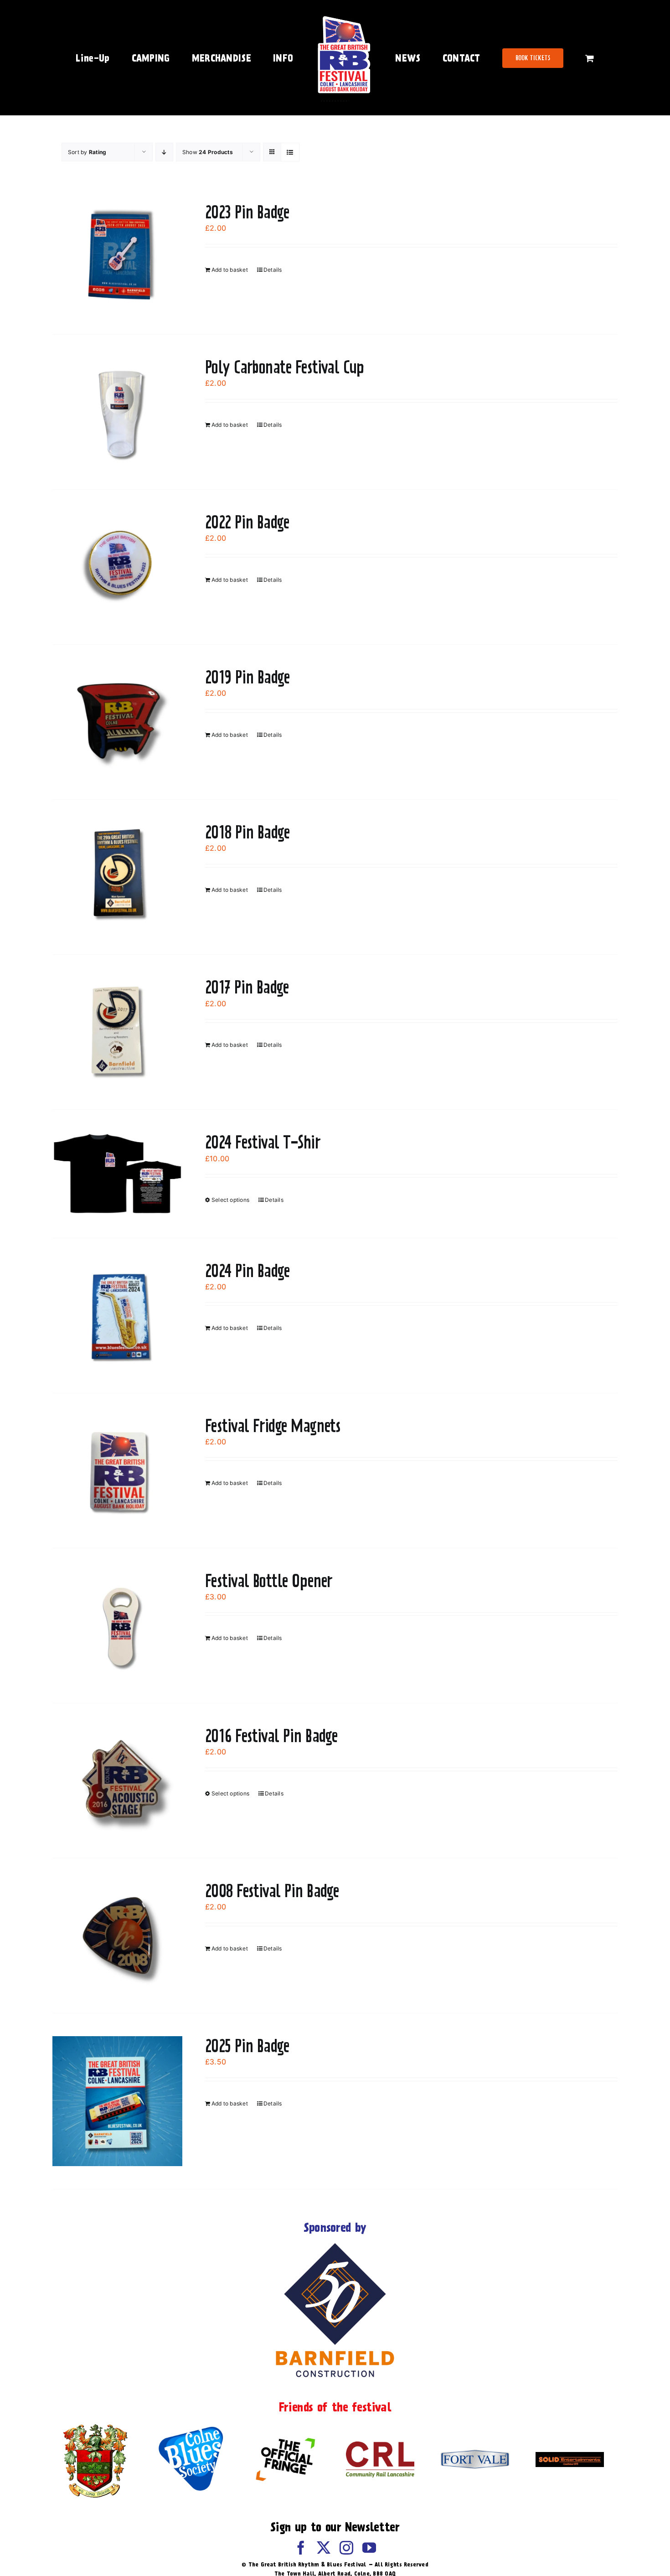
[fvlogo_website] (475, 2453)
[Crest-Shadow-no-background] (96, 2425)
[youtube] (369, 2548)
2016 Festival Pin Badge (271, 1736)
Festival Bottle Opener (269, 1581)
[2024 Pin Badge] (117, 1316)
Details (273, 270)
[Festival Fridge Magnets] (117, 1471)
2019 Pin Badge (247, 677)
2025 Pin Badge (247, 2046)
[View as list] (290, 152)
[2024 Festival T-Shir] (117, 1174)
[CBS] (191, 2429)
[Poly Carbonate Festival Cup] (117, 412)
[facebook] (301, 2548)
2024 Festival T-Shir (263, 1142)
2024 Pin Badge (247, 1271)
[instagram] (346, 2548)
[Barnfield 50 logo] (335, 2245)
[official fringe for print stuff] (285, 2431)
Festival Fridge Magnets (273, 1426)
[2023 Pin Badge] (117, 257)
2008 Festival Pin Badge (272, 1891)
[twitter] (324, 2548)
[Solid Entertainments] (570, 2456)
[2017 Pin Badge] (117, 1032)
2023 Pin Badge (247, 212)
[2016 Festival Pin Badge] (117, 1781)
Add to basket (230, 270)
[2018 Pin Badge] (117, 877)
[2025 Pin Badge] (117, 2101)
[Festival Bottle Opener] (117, 1626)
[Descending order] (164, 152)
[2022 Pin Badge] (117, 567)
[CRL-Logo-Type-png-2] (380, 2445)
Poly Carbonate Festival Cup (284, 367)
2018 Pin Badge (247, 832)
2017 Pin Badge (247, 987)
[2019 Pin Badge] (117, 722)
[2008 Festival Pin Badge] (117, 1936)
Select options (230, 1200)
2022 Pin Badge (247, 522)
